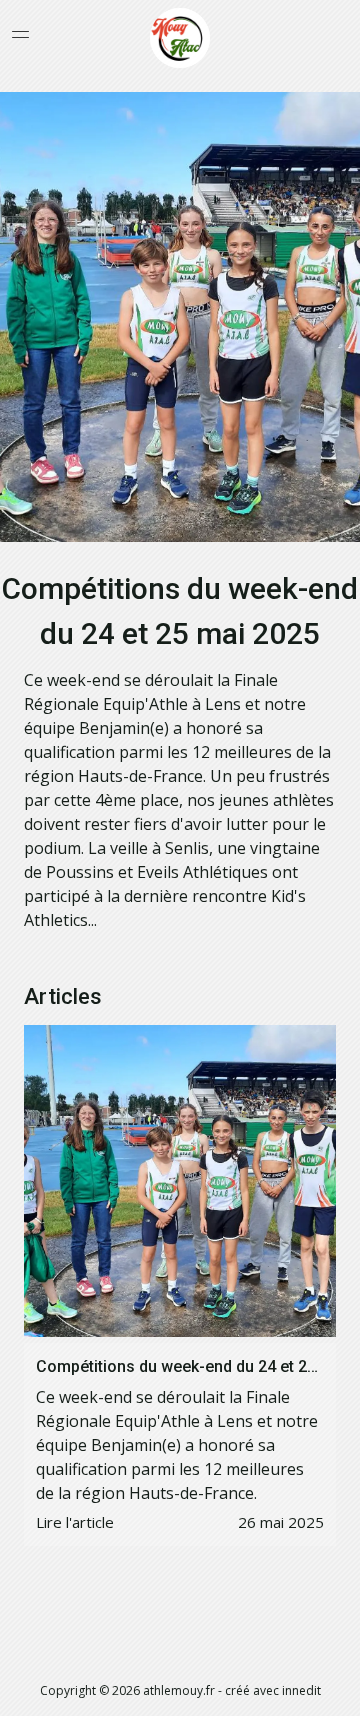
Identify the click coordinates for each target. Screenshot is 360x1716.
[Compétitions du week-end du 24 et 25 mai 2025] (180, 1181)
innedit (301, 1690)
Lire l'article (75, 1522)
